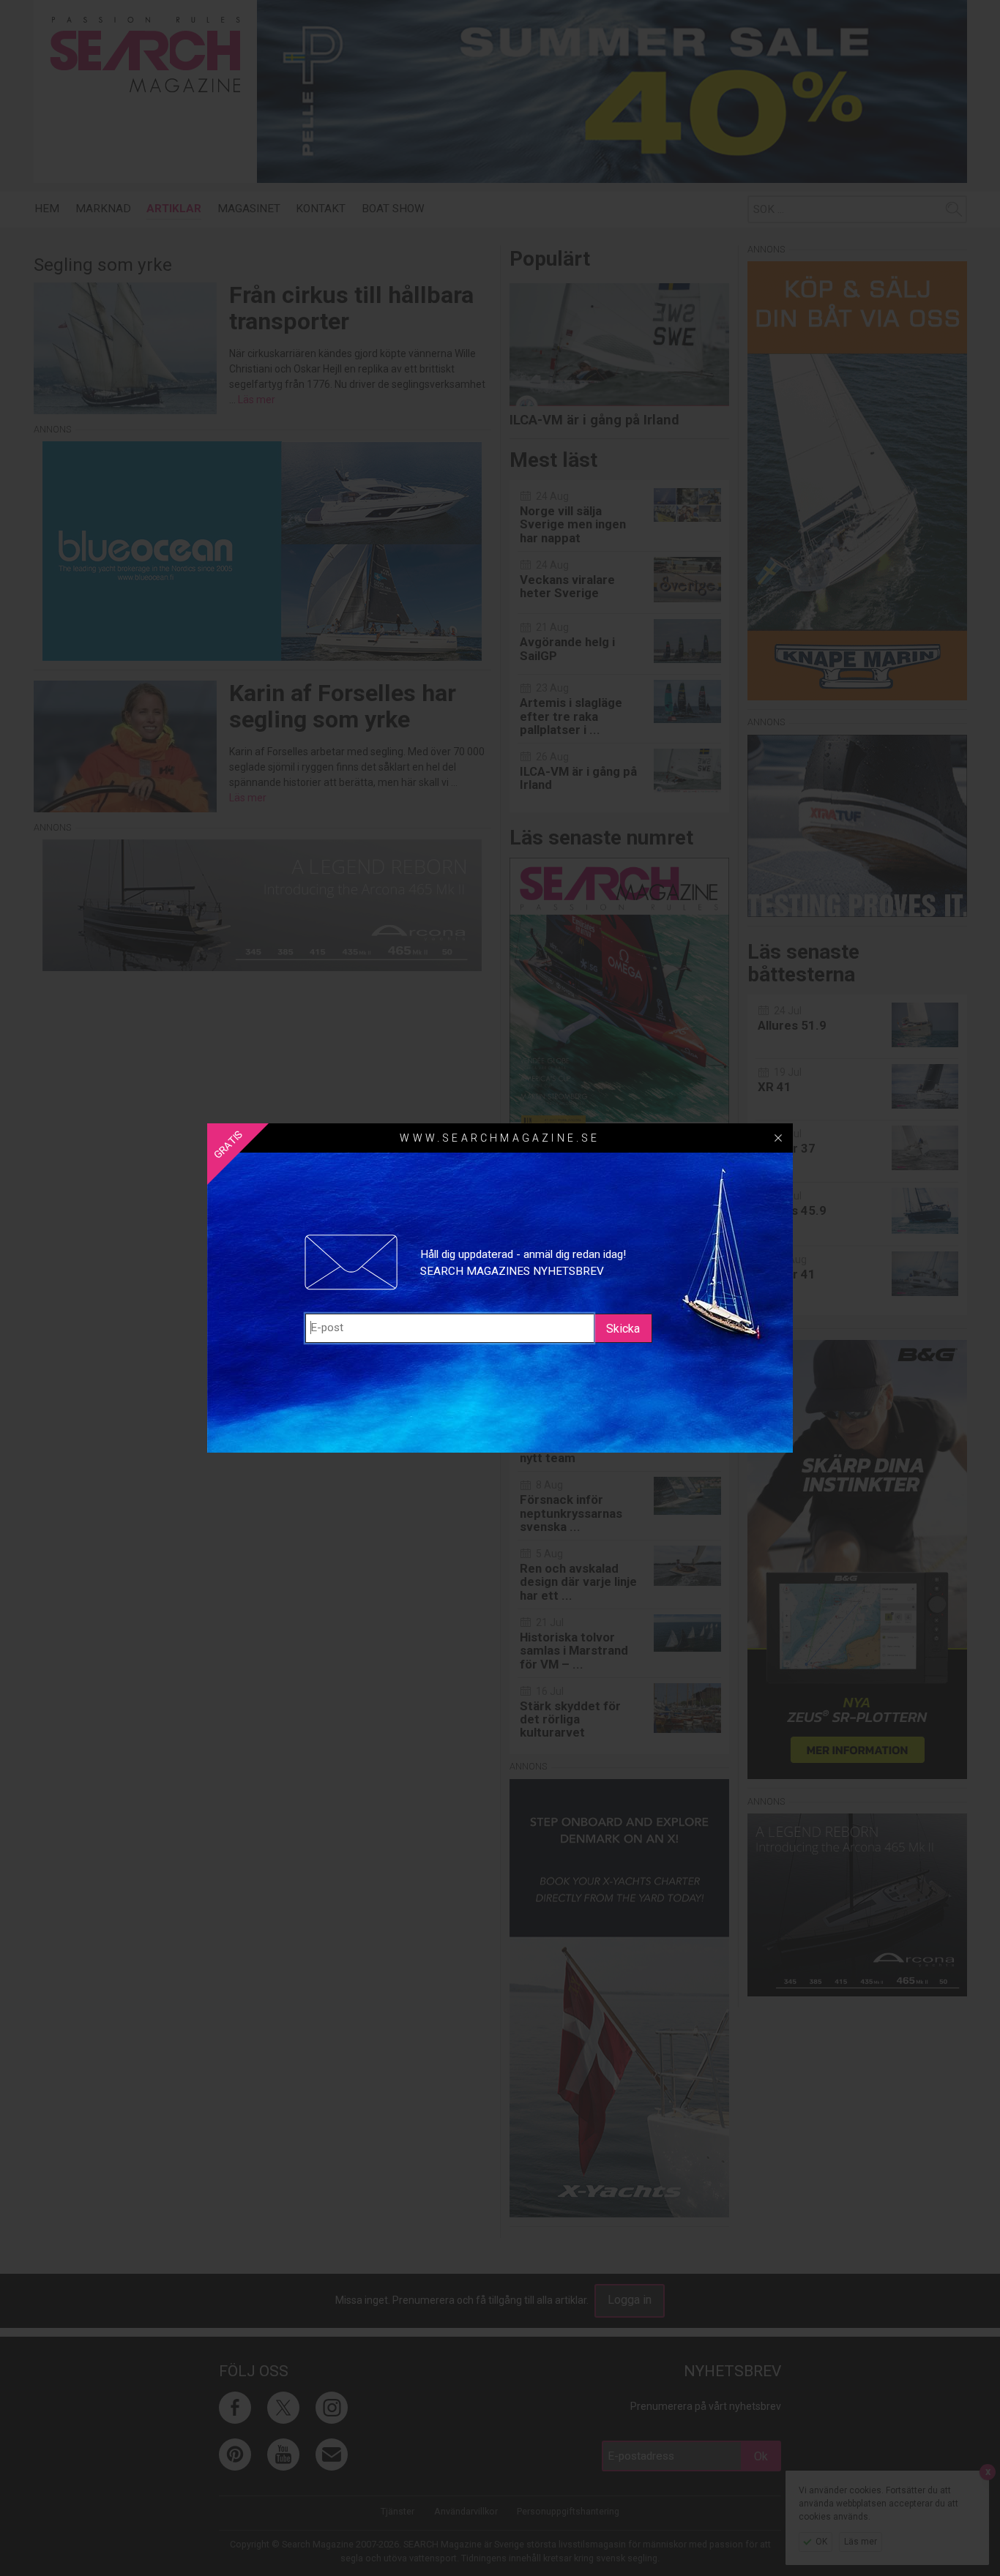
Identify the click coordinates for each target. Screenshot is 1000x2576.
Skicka (623, 1329)
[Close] (778, 1138)
